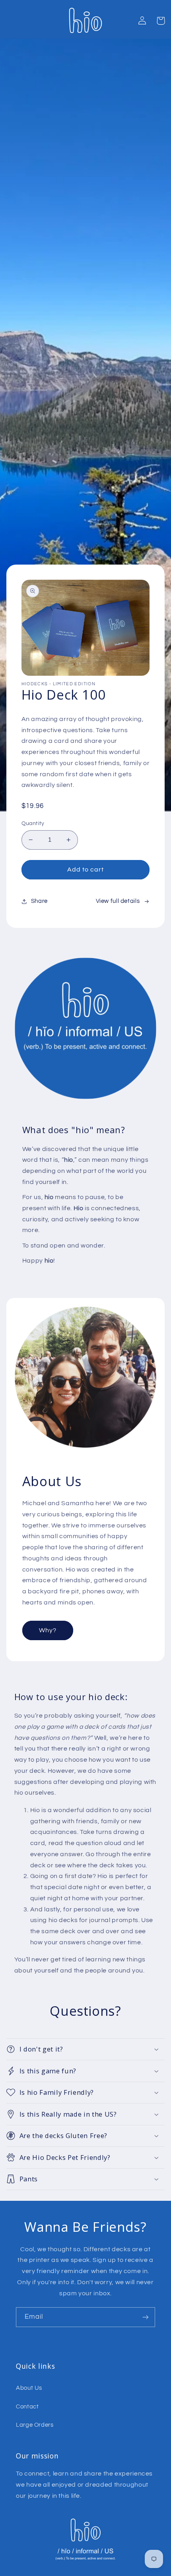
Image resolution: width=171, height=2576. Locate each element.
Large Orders (35, 2425)
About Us (29, 2388)
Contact (27, 2407)
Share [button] (39, 901)
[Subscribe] (146, 2317)
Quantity (33, 823)
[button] (161, 21)
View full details (118, 901)
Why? (48, 1630)
